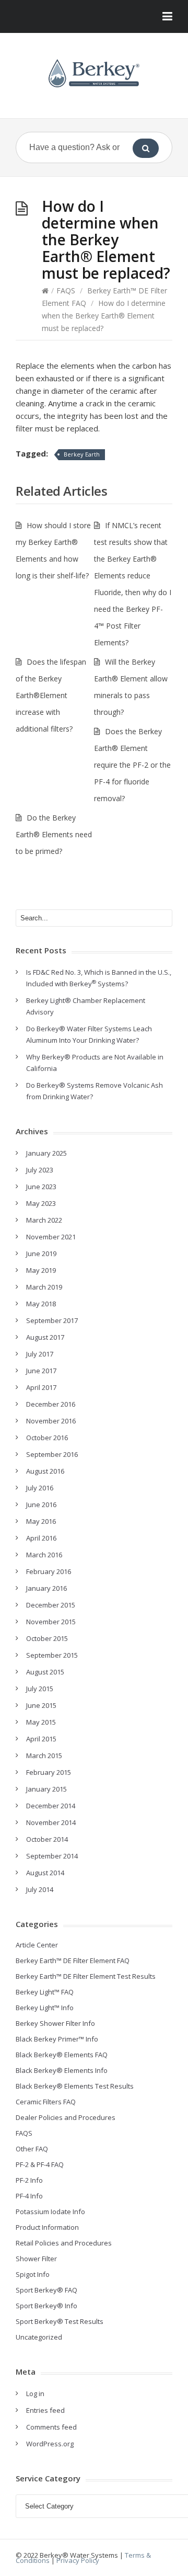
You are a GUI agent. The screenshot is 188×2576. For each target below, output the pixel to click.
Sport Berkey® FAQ (46, 2290)
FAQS (66, 290)
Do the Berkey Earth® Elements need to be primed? (54, 834)
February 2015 (49, 1772)
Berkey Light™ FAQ (45, 1992)
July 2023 (40, 1170)
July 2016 (40, 1488)
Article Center (37, 1945)
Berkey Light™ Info (45, 2008)
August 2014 (45, 1873)
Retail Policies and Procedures (64, 2243)
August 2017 (45, 1337)
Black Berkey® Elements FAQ (62, 2055)
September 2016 (52, 1454)
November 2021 (51, 1237)
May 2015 (41, 1722)
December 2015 (51, 1605)
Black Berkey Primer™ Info (57, 2039)
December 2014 (51, 1806)
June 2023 (41, 1187)
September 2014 (52, 1856)
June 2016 (41, 1504)
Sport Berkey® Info (46, 2306)
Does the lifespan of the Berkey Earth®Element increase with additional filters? (51, 695)
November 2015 (51, 1622)
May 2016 (41, 1521)
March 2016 (44, 1555)
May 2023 (41, 1203)
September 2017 (52, 1320)
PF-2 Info (29, 2180)
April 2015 (41, 1739)
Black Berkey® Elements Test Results (75, 2086)
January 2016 (46, 1588)
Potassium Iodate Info (50, 2212)
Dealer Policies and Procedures (66, 2117)
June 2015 (41, 1705)
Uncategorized (39, 2337)
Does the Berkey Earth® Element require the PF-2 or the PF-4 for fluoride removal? (132, 765)
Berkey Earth (82, 454)
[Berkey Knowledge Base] (94, 73)
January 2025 (46, 1153)
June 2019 (41, 1253)
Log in (35, 2393)
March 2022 (44, 1220)
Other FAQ (32, 2149)
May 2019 (41, 1270)
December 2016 (51, 1404)
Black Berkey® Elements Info (62, 2070)
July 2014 (40, 1889)
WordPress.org (50, 2444)
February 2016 (49, 1571)
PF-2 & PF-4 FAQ (40, 2164)
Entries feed (45, 2410)
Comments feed (51, 2427)
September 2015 (52, 1655)
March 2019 (44, 1287)
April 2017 (41, 1387)
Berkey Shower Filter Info (55, 2023)
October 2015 (47, 1638)
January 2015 (46, 1789)
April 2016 (41, 1538)
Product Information (47, 2227)
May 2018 (41, 1304)
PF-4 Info (29, 2196)
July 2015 (40, 1689)
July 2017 (40, 1354)
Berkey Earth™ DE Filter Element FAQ (73, 1961)
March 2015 (44, 1756)
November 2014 (51, 1822)
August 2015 (45, 1672)
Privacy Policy (78, 2560)
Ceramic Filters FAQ (46, 2102)
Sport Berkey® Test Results (60, 2321)
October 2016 (47, 1438)
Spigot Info (33, 2274)
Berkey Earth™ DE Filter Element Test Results (86, 1976)
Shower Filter (36, 2259)
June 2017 (41, 1371)
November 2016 (51, 1421)
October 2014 (47, 1839)
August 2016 (45, 1471)
